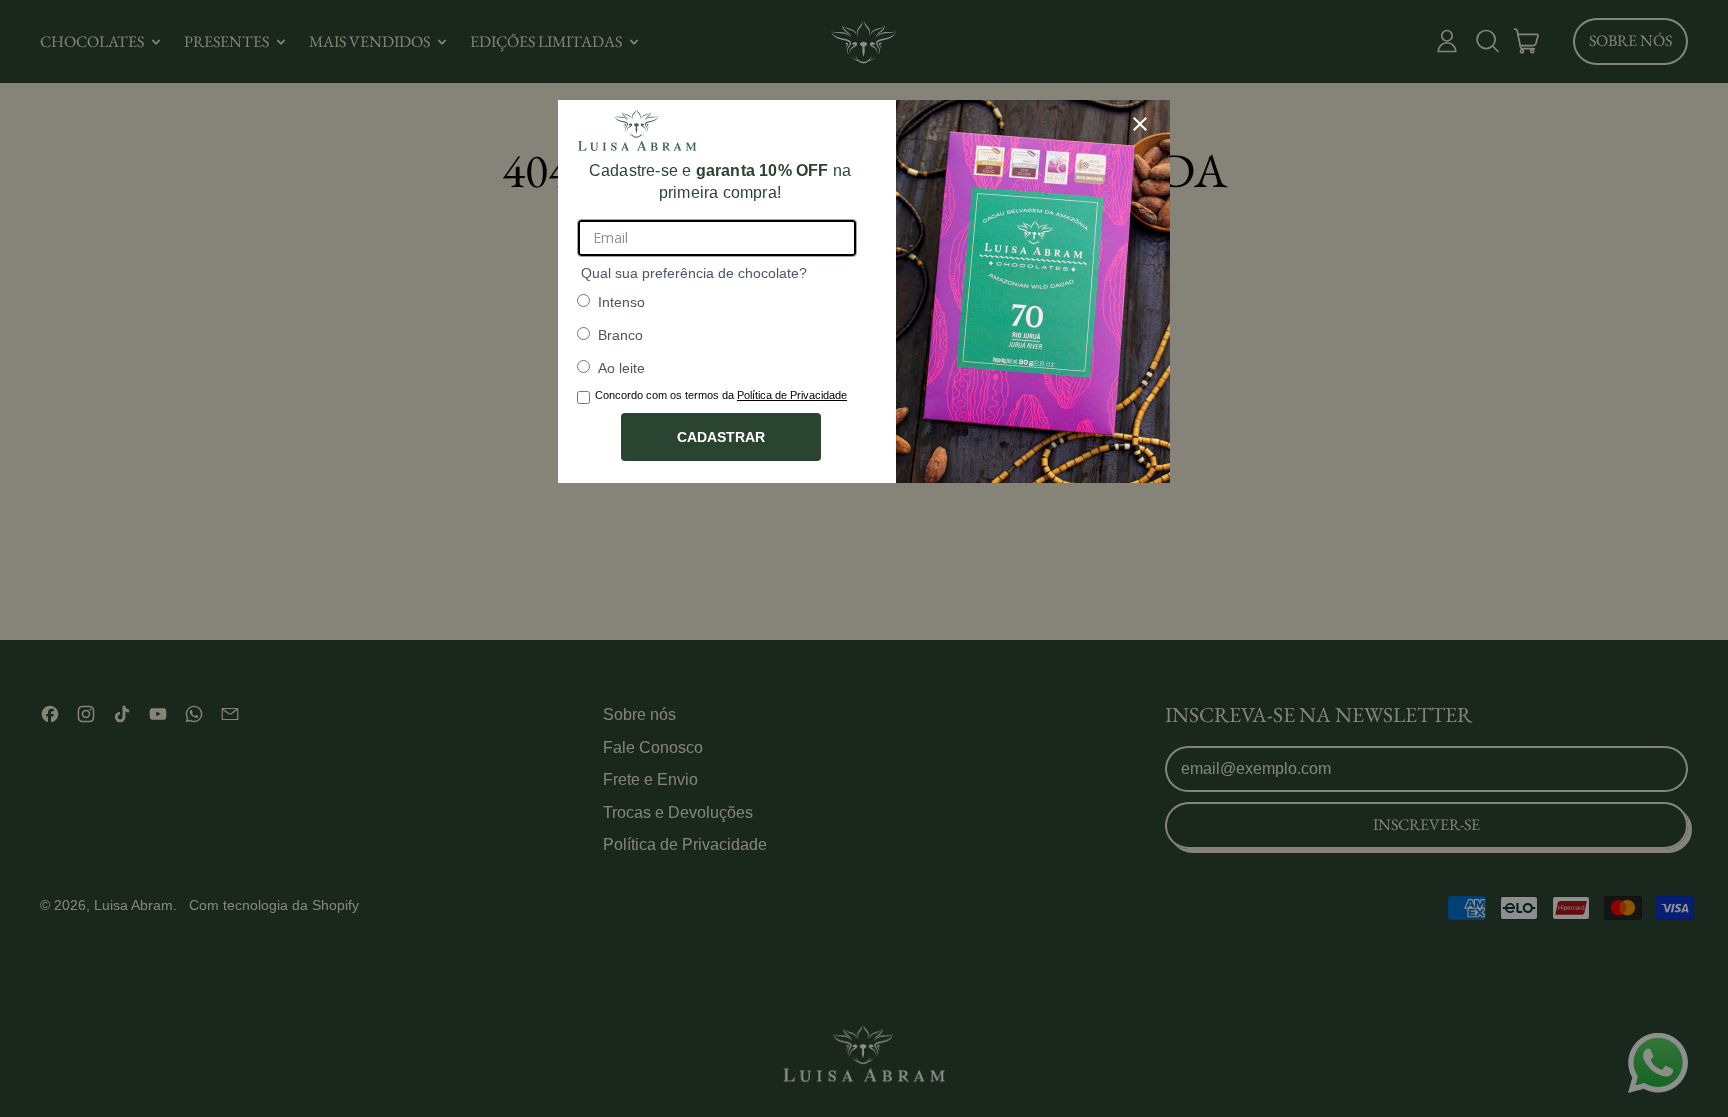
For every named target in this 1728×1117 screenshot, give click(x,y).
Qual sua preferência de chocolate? (694, 273)
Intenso (621, 302)
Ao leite (621, 368)
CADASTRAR (721, 437)
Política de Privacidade (792, 395)
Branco (620, 335)
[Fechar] (1140, 124)
